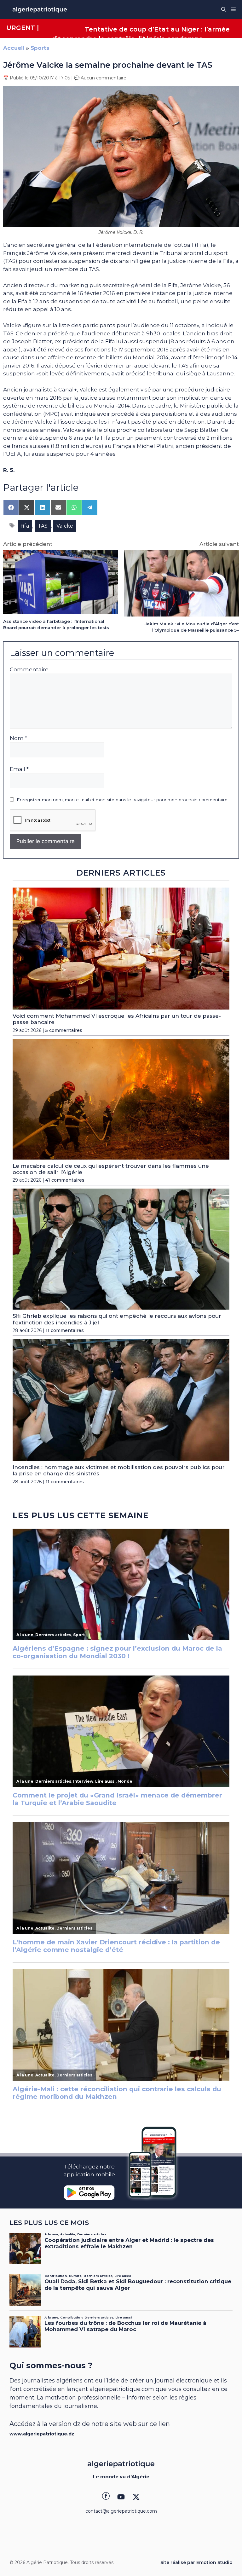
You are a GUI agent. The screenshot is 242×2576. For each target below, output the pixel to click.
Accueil (14, 48)
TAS (43, 526)
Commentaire (29, 669)
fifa (25, 526)
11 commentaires (65, 1330)
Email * (19, 769)
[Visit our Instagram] (121, 2497)
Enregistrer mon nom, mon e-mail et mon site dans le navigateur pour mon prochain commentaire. (123, 800)
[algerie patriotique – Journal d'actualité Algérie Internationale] (40, 9)
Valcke (65, 526)
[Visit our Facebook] (106, 2497)
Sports (40, 48)
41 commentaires (65, 1180)
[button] (224, 9)
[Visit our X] (136, 2497)
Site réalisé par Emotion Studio (196, 2562)
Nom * (18, 738)
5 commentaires (64, 1030)
